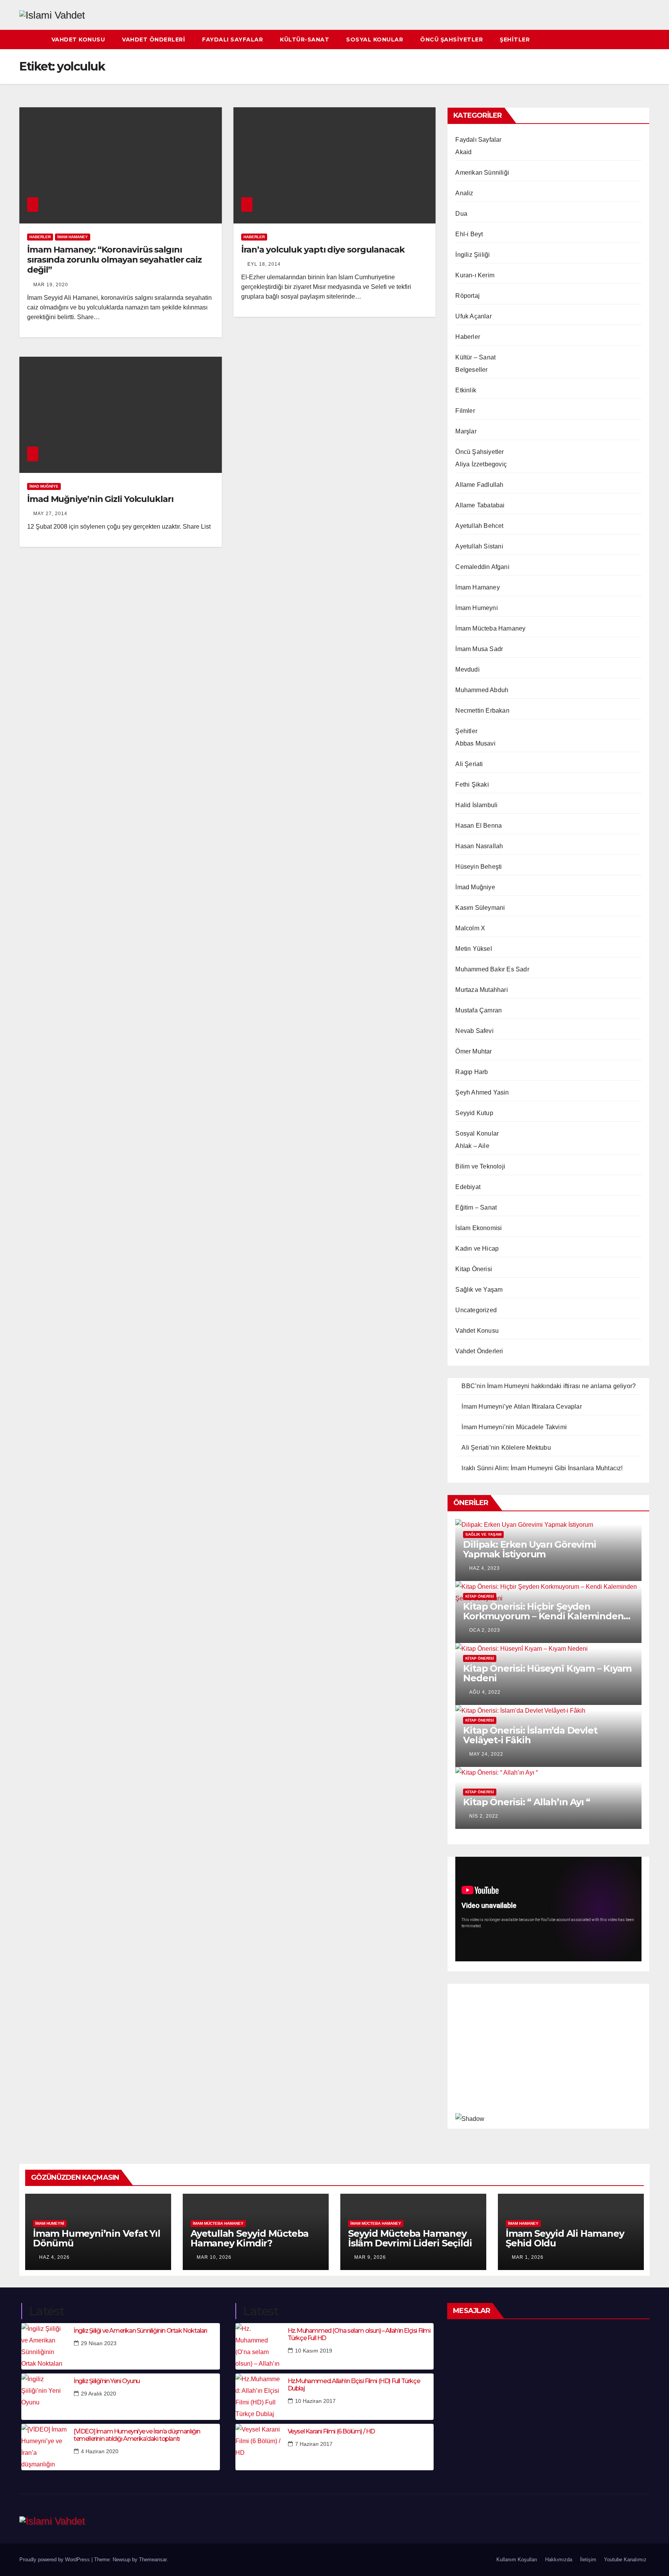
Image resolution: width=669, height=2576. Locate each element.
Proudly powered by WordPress (55, 2560)
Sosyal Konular (375, 40)
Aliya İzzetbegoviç (481, 464)
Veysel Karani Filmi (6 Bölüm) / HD (331, 2431)
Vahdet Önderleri (154, 40)
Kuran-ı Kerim (475, 275)
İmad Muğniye (44, 486)
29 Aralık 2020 (99, 2394)
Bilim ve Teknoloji (480, 1166)
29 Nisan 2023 (99, 2343)
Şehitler (515, 40)
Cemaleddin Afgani (482, 567)
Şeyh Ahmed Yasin (482, 1092)
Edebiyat (468, 1187)
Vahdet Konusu (78, 40)
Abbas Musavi (475, 743)
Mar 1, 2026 (528, 2257)
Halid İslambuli (476, 805)
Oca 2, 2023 (485, 1630)
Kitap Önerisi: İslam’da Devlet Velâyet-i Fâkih (530, 1735)
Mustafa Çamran (479, 1010)
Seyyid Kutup (474, 1113)
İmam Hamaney (73, 237)
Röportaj (467, 296)
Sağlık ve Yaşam (479, 1290)
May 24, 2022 (486, 1754)
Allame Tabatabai (480, 505)
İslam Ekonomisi (479, 1228)
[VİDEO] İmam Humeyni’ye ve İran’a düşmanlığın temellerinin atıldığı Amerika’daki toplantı (137, 2435)
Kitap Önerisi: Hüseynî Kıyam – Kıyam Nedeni (547, 1673)
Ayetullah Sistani (479, 546)
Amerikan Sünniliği (482, 173)
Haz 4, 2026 (54, 2257)
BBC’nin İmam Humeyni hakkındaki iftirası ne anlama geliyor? (549, 1386)
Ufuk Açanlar (473, 316)
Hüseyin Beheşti (479, 867)
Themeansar (153, 2560)
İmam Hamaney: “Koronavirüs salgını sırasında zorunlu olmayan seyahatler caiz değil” (114, 260)
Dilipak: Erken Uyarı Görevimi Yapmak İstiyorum (529, 1549)
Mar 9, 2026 (370, 2257)
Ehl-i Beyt (469, 234)
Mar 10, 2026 (214, 2257)
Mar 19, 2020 (51, 285)
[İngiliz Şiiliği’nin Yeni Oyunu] (45, 2397)
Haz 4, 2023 (485, 1568)
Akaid (463, 152)
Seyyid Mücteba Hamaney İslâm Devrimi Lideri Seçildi (410, 2238)
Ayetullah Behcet (479, 526)
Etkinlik (466, 390)
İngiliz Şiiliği (473, 255)
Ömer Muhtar (473, 1051)
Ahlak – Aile (472, 1146)
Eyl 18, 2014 (264, 264)
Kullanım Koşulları (517, 2560)
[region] (548, 2054)
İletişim (588, 2560)
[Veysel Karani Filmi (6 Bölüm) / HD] (259, 2447)
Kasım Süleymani (480, 908)
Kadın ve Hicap (477, 1248)
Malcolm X (470, 928)
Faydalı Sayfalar (232, 40)
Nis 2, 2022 (484, 1816)
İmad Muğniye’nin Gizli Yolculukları (100, 499)
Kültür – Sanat (475, 357)
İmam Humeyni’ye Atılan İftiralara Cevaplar (521, 1407)
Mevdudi (467, 669)
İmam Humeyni (476, 608)
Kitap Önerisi (474, 1269)
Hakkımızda (559, 2560)
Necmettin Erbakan (482, 711)
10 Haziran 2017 (315, 2401)
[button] (644, 39)
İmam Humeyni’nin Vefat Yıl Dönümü (97, 2238)
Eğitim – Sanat (476, 1207)
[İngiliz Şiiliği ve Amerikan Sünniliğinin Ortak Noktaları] (45, 2346)
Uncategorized (476, 1310)
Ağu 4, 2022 (485, 1692)
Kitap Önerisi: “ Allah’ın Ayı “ (527, 1802)
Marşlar (466, 431)
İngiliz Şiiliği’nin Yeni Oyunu (107, 2381)
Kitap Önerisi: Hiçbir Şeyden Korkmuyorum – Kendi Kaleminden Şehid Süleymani (543, 1616)
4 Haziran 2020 (100, 2451)
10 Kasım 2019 (314, 2351)
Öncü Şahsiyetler (451, 40)
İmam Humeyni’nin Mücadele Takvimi (514, 1427)
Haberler (40, 237)
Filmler (465, 411)
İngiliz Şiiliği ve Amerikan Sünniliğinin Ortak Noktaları (140, 2331)
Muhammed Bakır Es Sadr (492, 969)
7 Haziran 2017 (314, 2444)
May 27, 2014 (50, 514)
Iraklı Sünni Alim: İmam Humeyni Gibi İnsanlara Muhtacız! (542, 1468)
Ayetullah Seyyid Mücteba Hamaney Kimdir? (250, 2238)
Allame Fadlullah (479, 485)
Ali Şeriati (469, 764)
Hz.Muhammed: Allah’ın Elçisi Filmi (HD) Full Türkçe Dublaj (354, 2385)
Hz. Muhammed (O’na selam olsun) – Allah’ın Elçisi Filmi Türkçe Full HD (359, 2334)
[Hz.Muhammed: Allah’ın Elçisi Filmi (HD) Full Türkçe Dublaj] (259, 2397)
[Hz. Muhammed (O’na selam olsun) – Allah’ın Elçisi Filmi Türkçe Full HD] (259, 2346)
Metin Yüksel (473, 949)
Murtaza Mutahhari (481, 990)
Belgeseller (471, 370)
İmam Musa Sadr (479, 649)
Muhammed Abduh (482, 690)
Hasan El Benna (479, 826)
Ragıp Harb (472, 1072)
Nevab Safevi (474, 1031)
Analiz (464, 193)
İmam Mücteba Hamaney (490, 628)
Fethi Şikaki (472, 784)
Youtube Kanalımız (625, 2560)
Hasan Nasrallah (479, 846)
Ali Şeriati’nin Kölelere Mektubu (506, 1448)
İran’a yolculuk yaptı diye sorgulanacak (323, 250)
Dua (461, 214)
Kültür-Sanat (304, 40)
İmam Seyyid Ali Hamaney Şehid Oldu (565, 2238)
